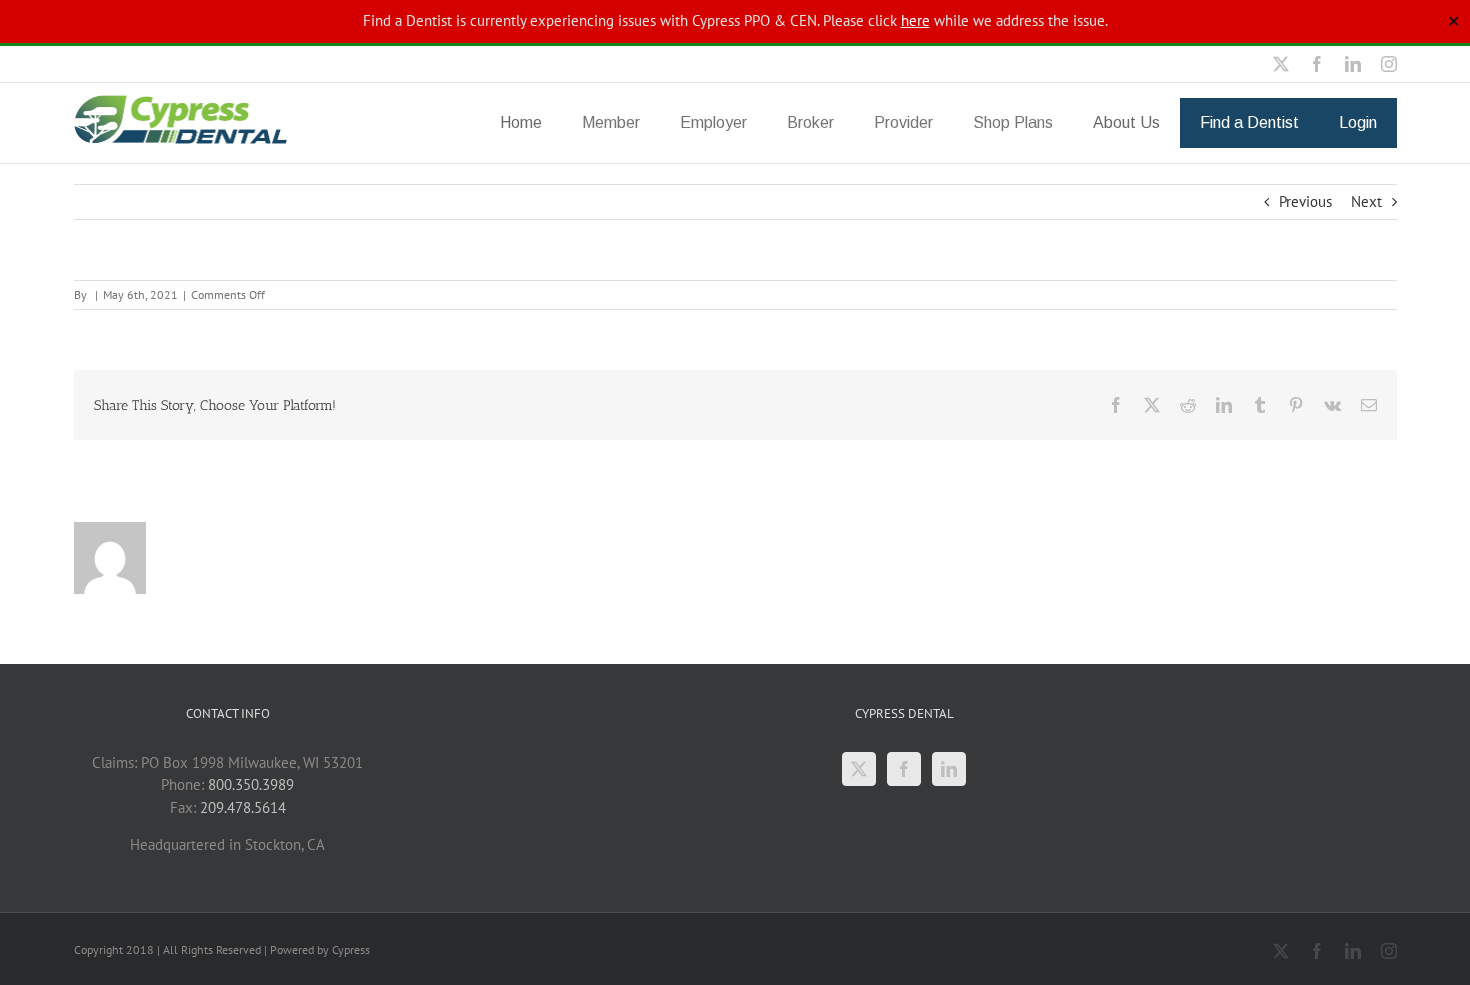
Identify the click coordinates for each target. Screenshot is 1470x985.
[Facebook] (904, 769)
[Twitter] (859, 769)
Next (1366, 201)
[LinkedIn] (949, 769)
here (915, 20)
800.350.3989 (251, 784)
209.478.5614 (243, 807)
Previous (1305, 201)
